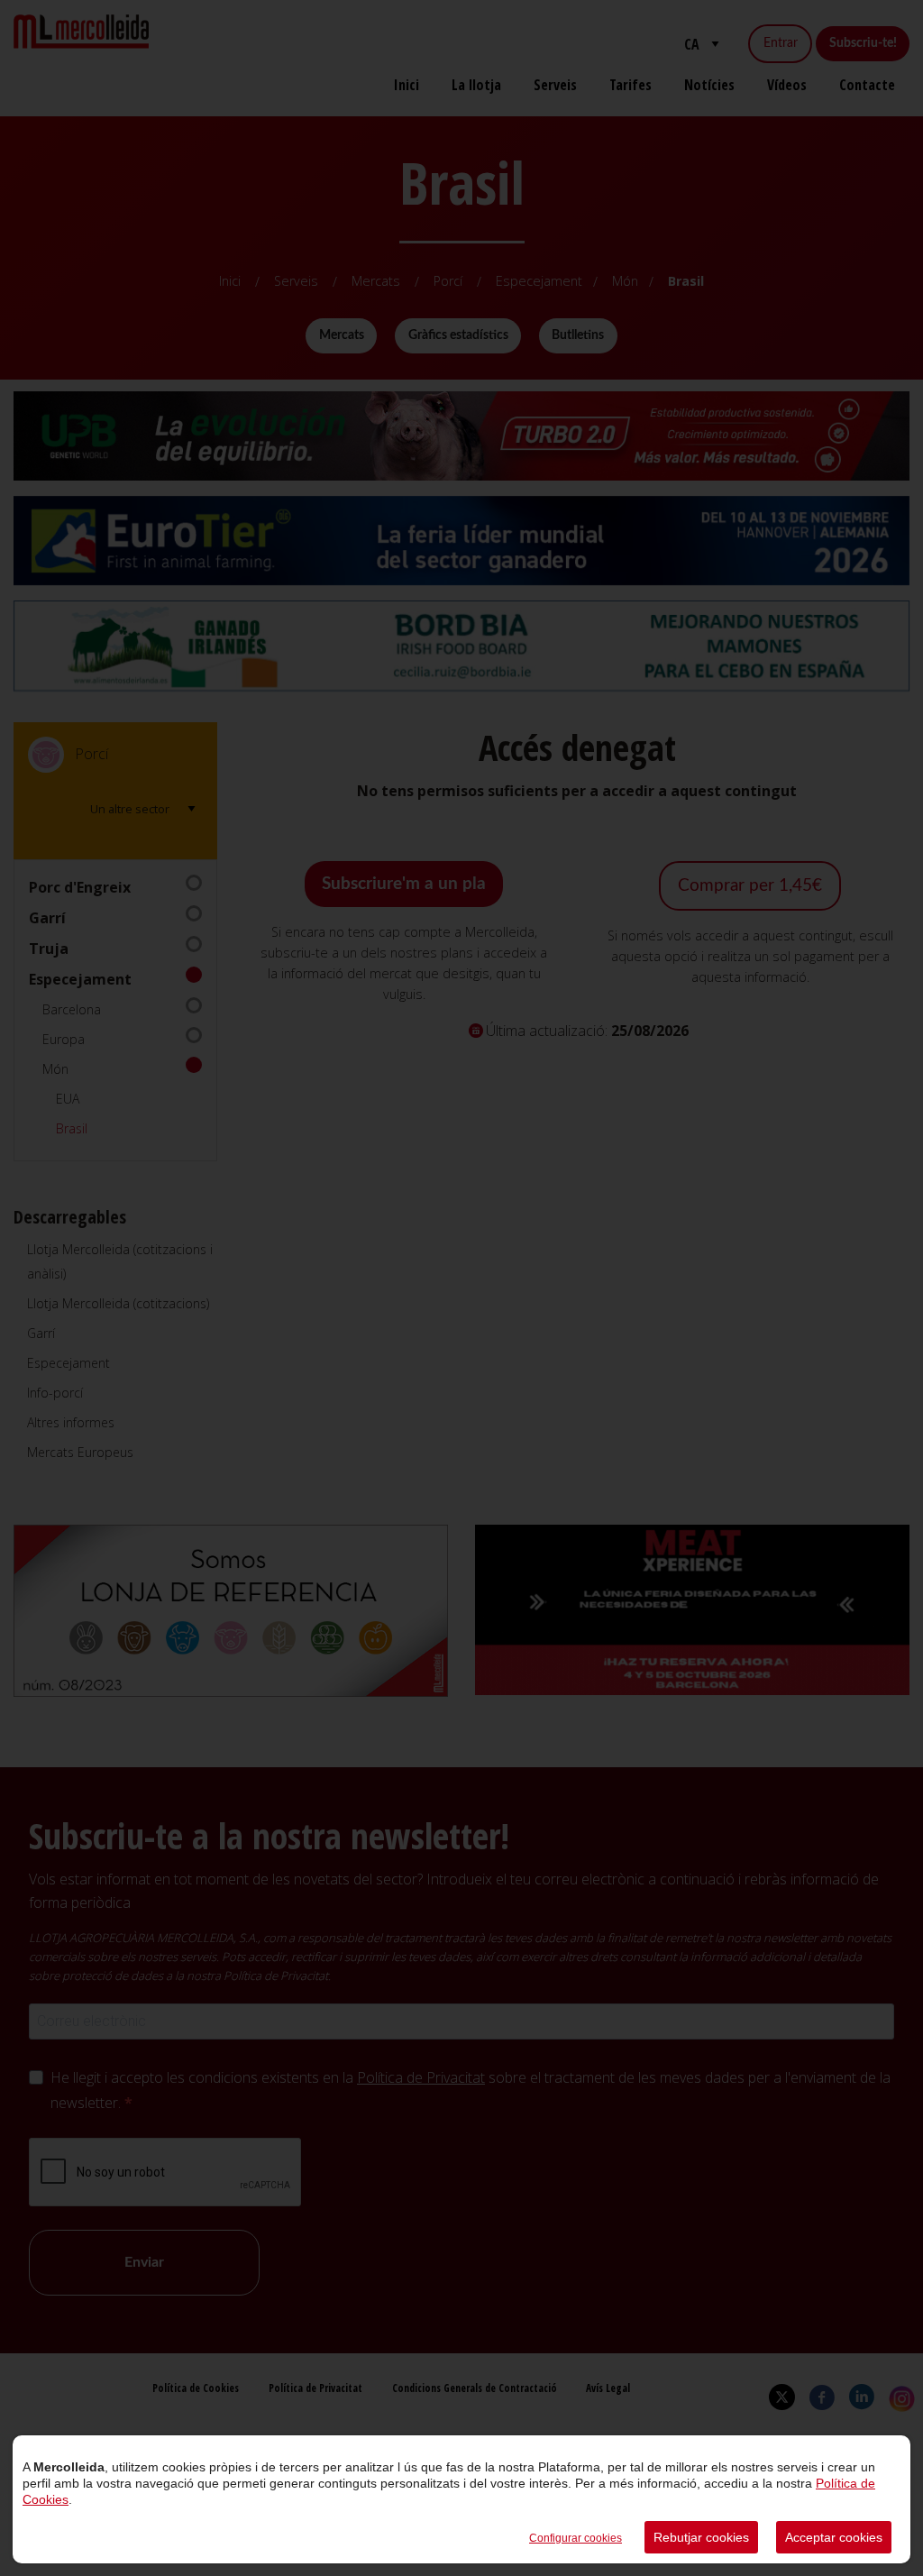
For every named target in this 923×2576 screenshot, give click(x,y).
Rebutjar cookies (701, 2537)
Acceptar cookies (834, 2537)
